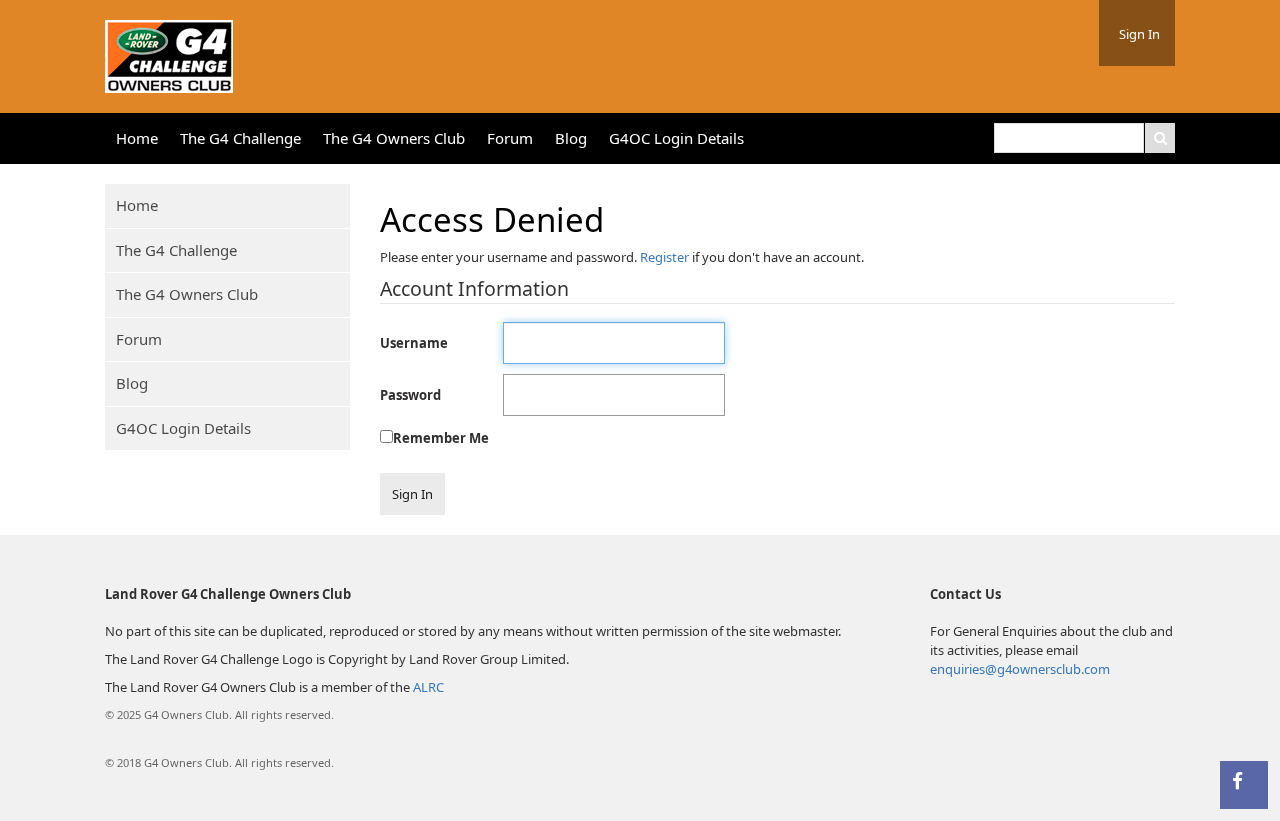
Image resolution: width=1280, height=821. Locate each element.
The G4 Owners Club (394, 138)
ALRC (428, 687)
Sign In (1139, 34)
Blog (571, 138)
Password (410, 395)
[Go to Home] (169, 52)
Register (664, 257)
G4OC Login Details (676, 138)
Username (414, 343)
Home (137, 138)
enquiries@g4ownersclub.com (1020, 669)
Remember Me (441, 438)
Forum (510, 138)
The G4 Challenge (240, 138)
